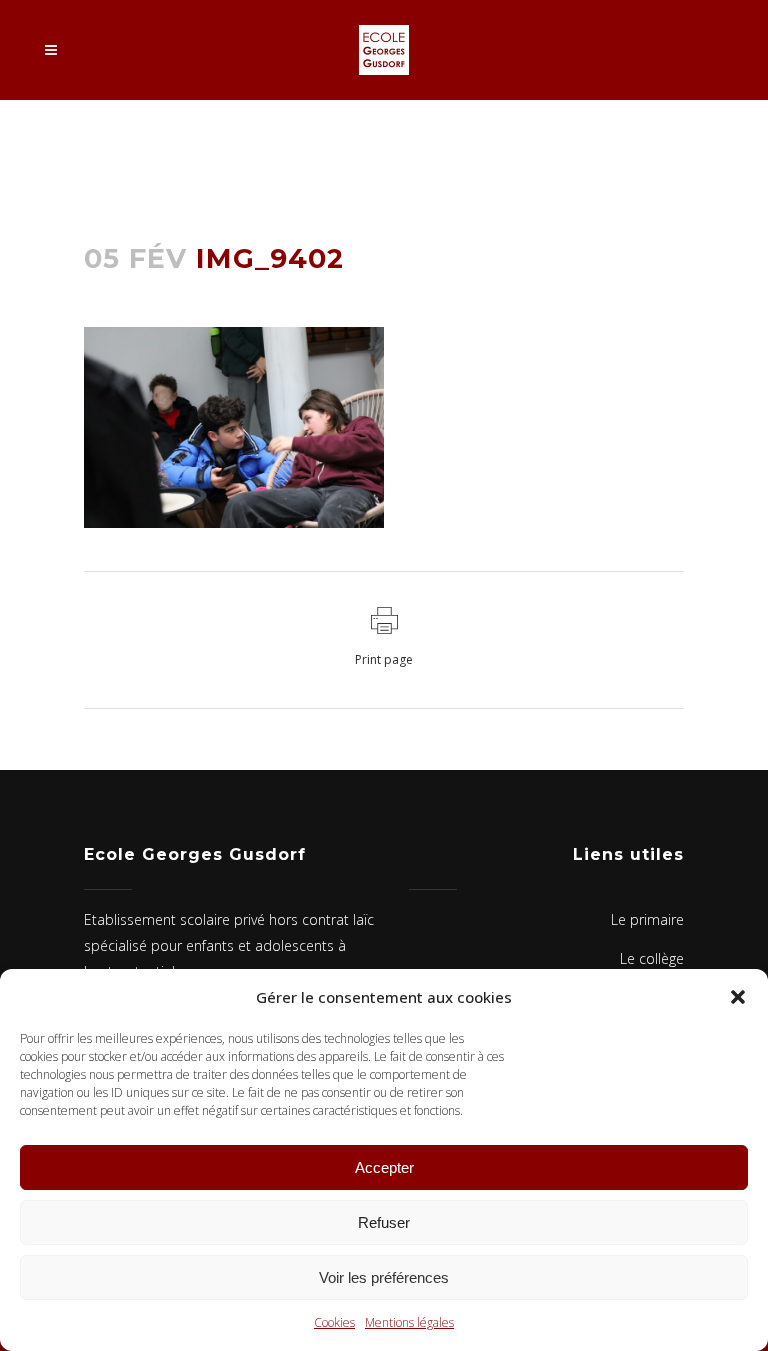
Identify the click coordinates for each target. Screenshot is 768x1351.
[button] (738, 997)
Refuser (384, 1222)
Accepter (384, 1167)
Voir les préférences (384, 1277)
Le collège (652, 958)
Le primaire (647, 919)
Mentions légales (409, 1322)
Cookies (334, 1322)
